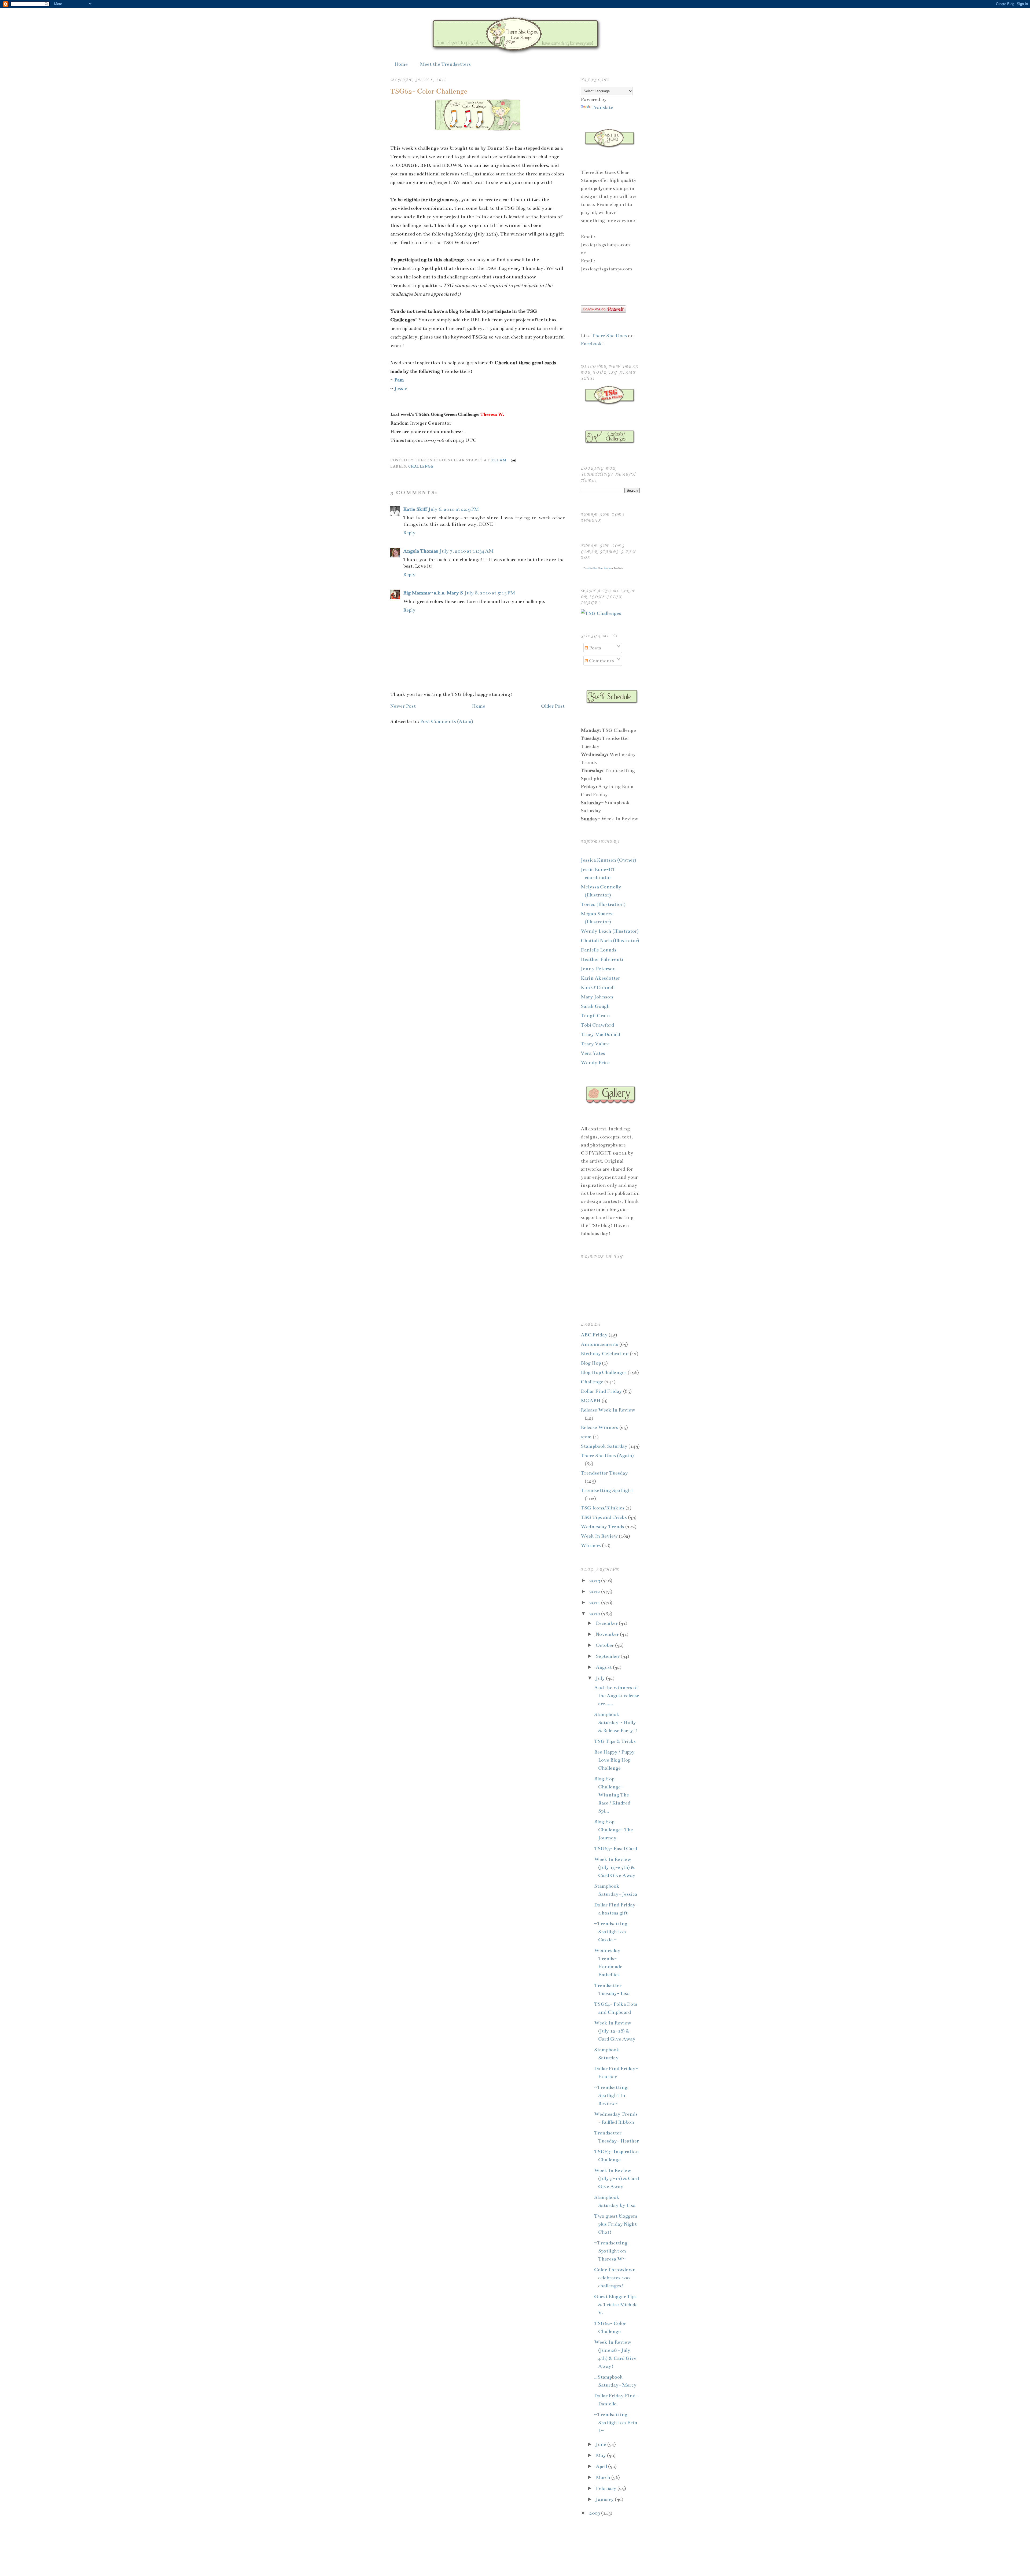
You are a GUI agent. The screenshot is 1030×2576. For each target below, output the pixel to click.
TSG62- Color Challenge (429, 91)
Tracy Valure (595, 1044)
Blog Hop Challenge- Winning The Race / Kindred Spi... (612, 1795)
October (605, 1645)
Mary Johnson (597, 997)
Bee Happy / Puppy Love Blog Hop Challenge (614, 1760)
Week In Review (599, 1536)
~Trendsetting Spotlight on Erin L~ (616, 2423)
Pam (399, 380)
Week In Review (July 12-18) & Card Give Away (615, 2031)
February (607, 2488)
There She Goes (610, 336)
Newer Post (403, 706)
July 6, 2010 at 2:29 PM (454, 509)
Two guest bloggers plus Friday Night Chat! (616, 2224)
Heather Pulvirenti (602, 959)
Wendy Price (595, 1063)
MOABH (591, 1401)
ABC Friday (594, 1335)
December (607, 1623)
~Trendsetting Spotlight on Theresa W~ (611, 2251)
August (604, 1667)
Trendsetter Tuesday (604, 1473)
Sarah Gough (595, 1006)
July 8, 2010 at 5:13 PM (490, 593)
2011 (595, 1603)
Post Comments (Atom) (447, 721)
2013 (595, 1581)
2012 (595, 1592)
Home (401, 64)
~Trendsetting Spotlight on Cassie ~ (611, 1932)
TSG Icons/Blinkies (603, 1508)
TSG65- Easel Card (616, 1849)
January (605, 2499)
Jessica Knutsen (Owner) (608, 860)
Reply (409, 533)
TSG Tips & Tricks (615, 1741)
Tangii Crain (595, 1016)
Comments (601, 661)
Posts (595, 648)
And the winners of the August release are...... (617, 1696)
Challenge (421, 466)
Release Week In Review (608, 1410)
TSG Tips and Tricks (604, 1517)
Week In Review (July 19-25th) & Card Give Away (615, 1867)
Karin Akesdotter (600, 978)
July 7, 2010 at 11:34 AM (467, 551)
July (601, 1678)
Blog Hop (591, 1363)
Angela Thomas (421, 551)
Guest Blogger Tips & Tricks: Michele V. (616, 2305)
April (602, 2466)
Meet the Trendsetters (445, 64)
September (608, 1656)
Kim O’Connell (598, 987)
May (601, 2455)
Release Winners (599, 1427)
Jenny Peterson (598, 969)
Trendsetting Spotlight (607, 1490)
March (604, 2477)
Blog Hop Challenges (604, 1372)
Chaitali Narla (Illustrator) (610, 940)
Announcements (599, 1344)
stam (586, 1437)
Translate (602, 107)
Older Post (553, 706)
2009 (595, 2513)
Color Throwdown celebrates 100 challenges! (615, 2278)
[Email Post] (512, 460)
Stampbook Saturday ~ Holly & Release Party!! (616, 1722)
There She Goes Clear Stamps (597, 568)
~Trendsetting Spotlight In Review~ (611, 2095)
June (602, 2444)
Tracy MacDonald (600, 1034)
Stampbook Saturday (604, 1446)
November (608, 1634)
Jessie (401, 388)
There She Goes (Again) (607, 1456)
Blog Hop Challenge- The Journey (614, 1830)
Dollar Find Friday (601, 1391)
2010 (595, 1614)
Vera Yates (593, 1053)
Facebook (591, 344)
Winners (591, 1545)
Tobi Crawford (597, 1025)
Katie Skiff (415, 509)
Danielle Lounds (599, 950)
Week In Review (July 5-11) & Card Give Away (617, 2178)
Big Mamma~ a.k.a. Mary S (433, 593)
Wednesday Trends (602, 1527)
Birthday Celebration (605, 1354)
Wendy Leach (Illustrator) (610, 931)
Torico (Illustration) (603, 904)
